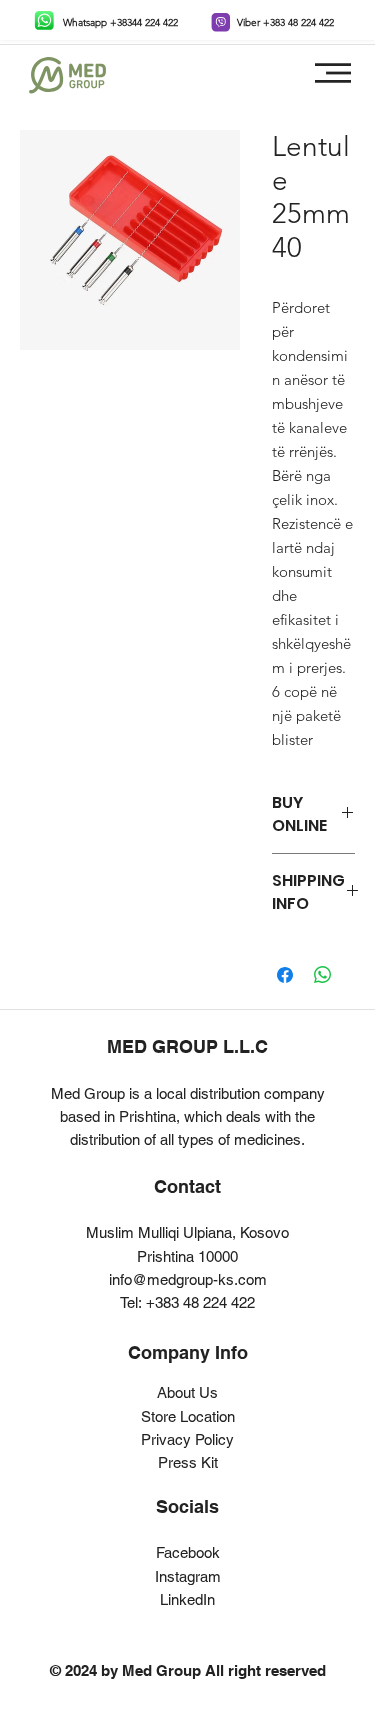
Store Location (188, 1416)
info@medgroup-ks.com (188, 1279)
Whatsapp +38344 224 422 (120, 22)
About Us (187, 1392)
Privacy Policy (187, 1439)
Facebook (188, 1552)
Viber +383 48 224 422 (285, 22)
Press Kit (188, 1462)
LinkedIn (187, 1599)
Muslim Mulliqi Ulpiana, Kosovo (187, 1232)
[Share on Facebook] (285, 975)
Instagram (188, 1576)
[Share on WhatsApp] (323, 975)
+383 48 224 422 (200, 1302)
